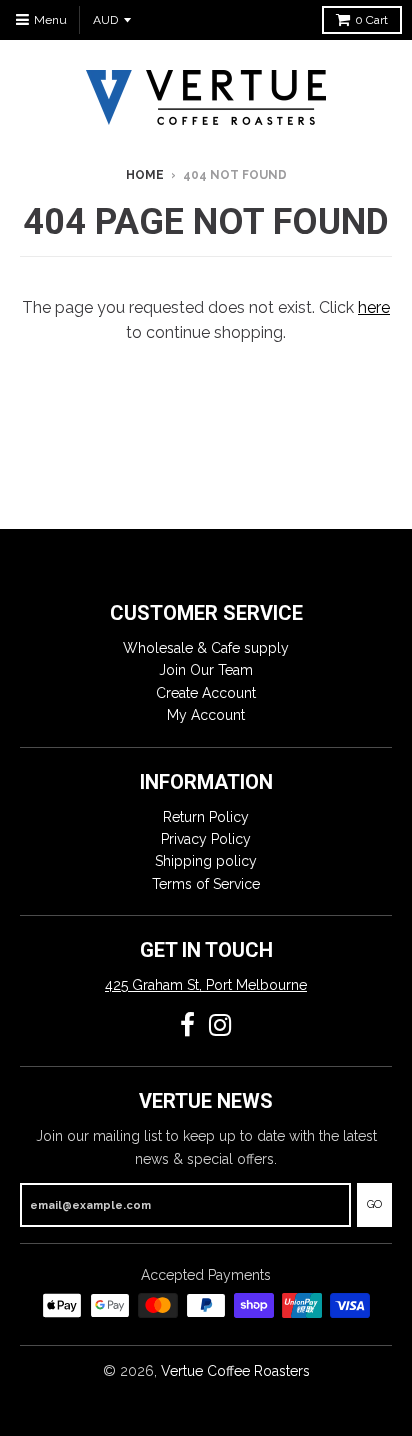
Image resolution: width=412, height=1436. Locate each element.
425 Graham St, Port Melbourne (206, 985)
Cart (371, 20)
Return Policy (206, 817)
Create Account (206, 693)
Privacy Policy (206, 839)
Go (374, 1204)
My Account (206, 715)
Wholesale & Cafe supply (206, 648)
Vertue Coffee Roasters (235, 1371)
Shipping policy (206, 861)
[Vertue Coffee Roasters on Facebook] (187, 1025)
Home (145, 175)
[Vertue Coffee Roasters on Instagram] (220, 1025)
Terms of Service (206, 884)
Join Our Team (206, 670)
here (374, 307)
